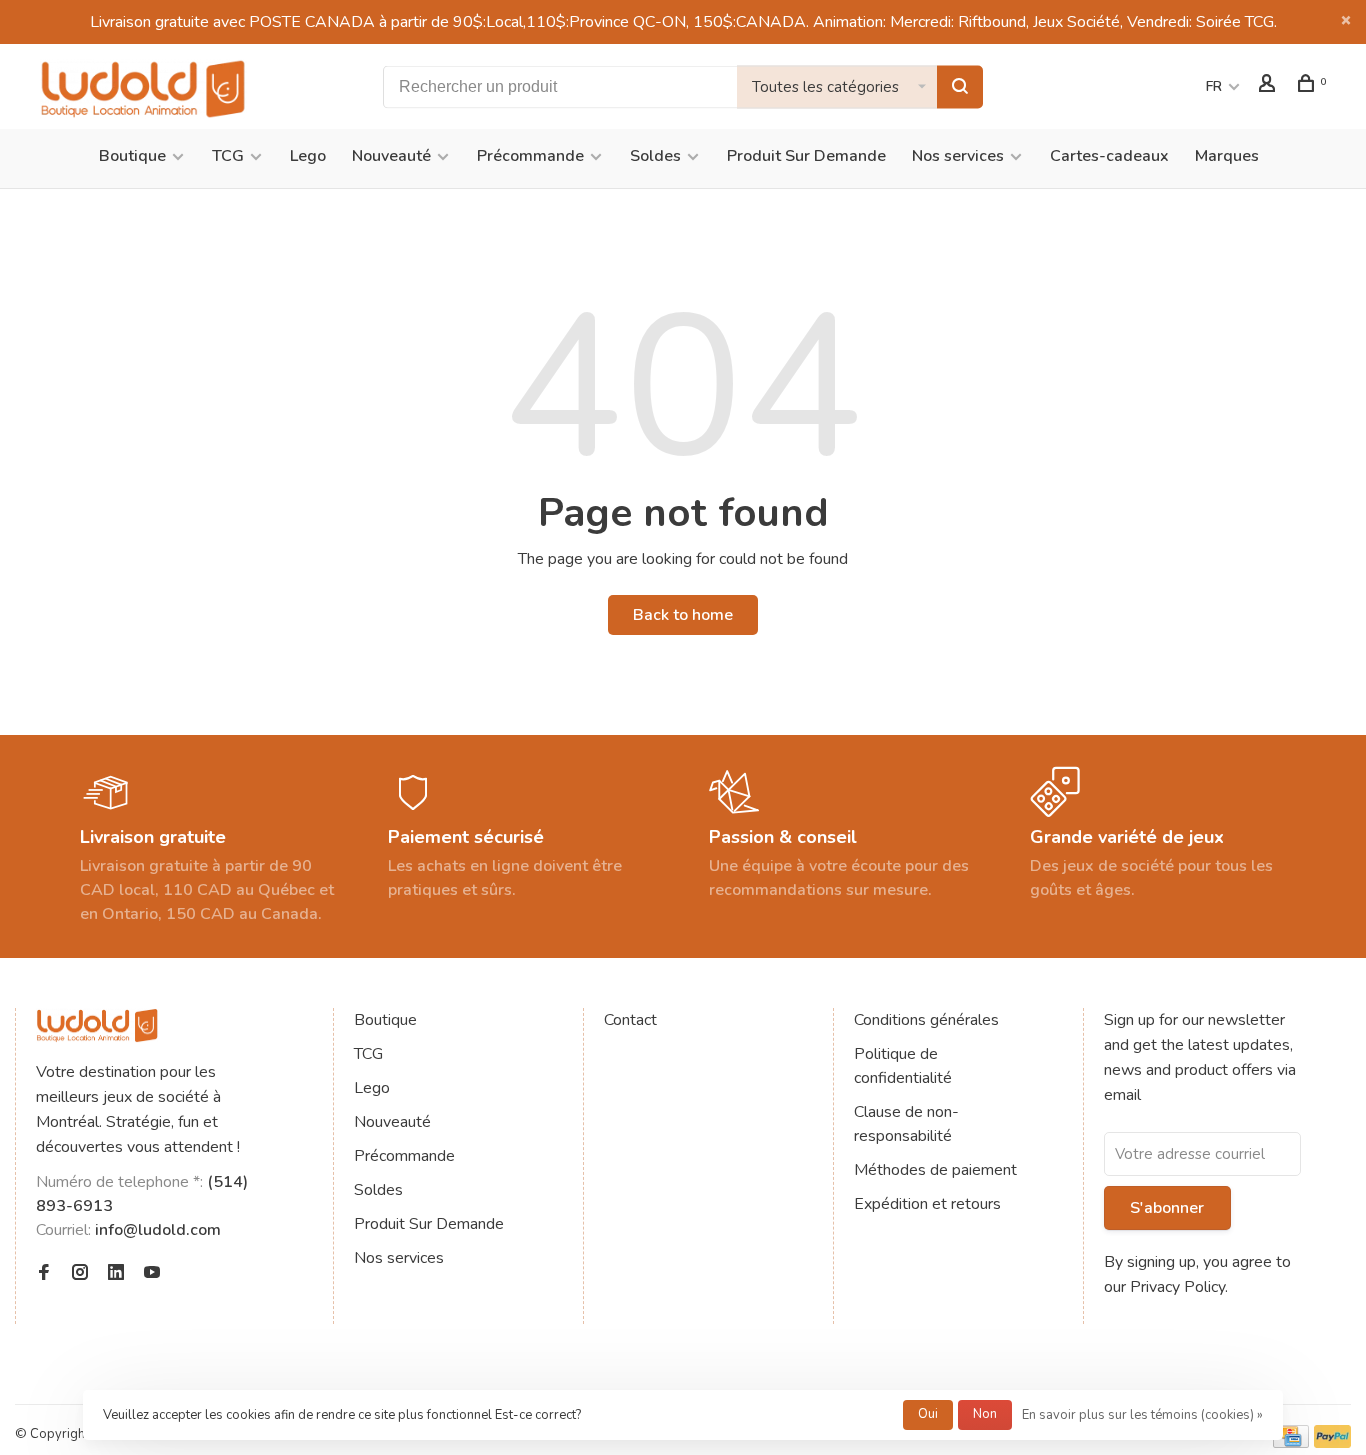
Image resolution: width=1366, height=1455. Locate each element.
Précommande (530, 156)
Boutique (132, 156)
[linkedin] (116, 1274)
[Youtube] (152, 1274)
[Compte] (1269, 86)
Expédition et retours (927, 1204)
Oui (928, 1414)
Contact (630, 1020)
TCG (228, 156)
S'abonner (1167, 1208)
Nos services (958, 156)
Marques (1227, 156)
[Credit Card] (1291, 1443)
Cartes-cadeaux (1109, 156)
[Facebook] (44, 1274)
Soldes (655, 156)
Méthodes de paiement (935, 1170)
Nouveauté (391, 156)
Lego (308, 156)
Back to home (683, 615)
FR (1214, 86)
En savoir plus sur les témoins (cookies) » (1142, 1415)
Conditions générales (926, 1020)
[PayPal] (1332, 1443)
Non (985, 1414)
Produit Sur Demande (806, 156)
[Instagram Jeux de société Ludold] (80, 1274)
